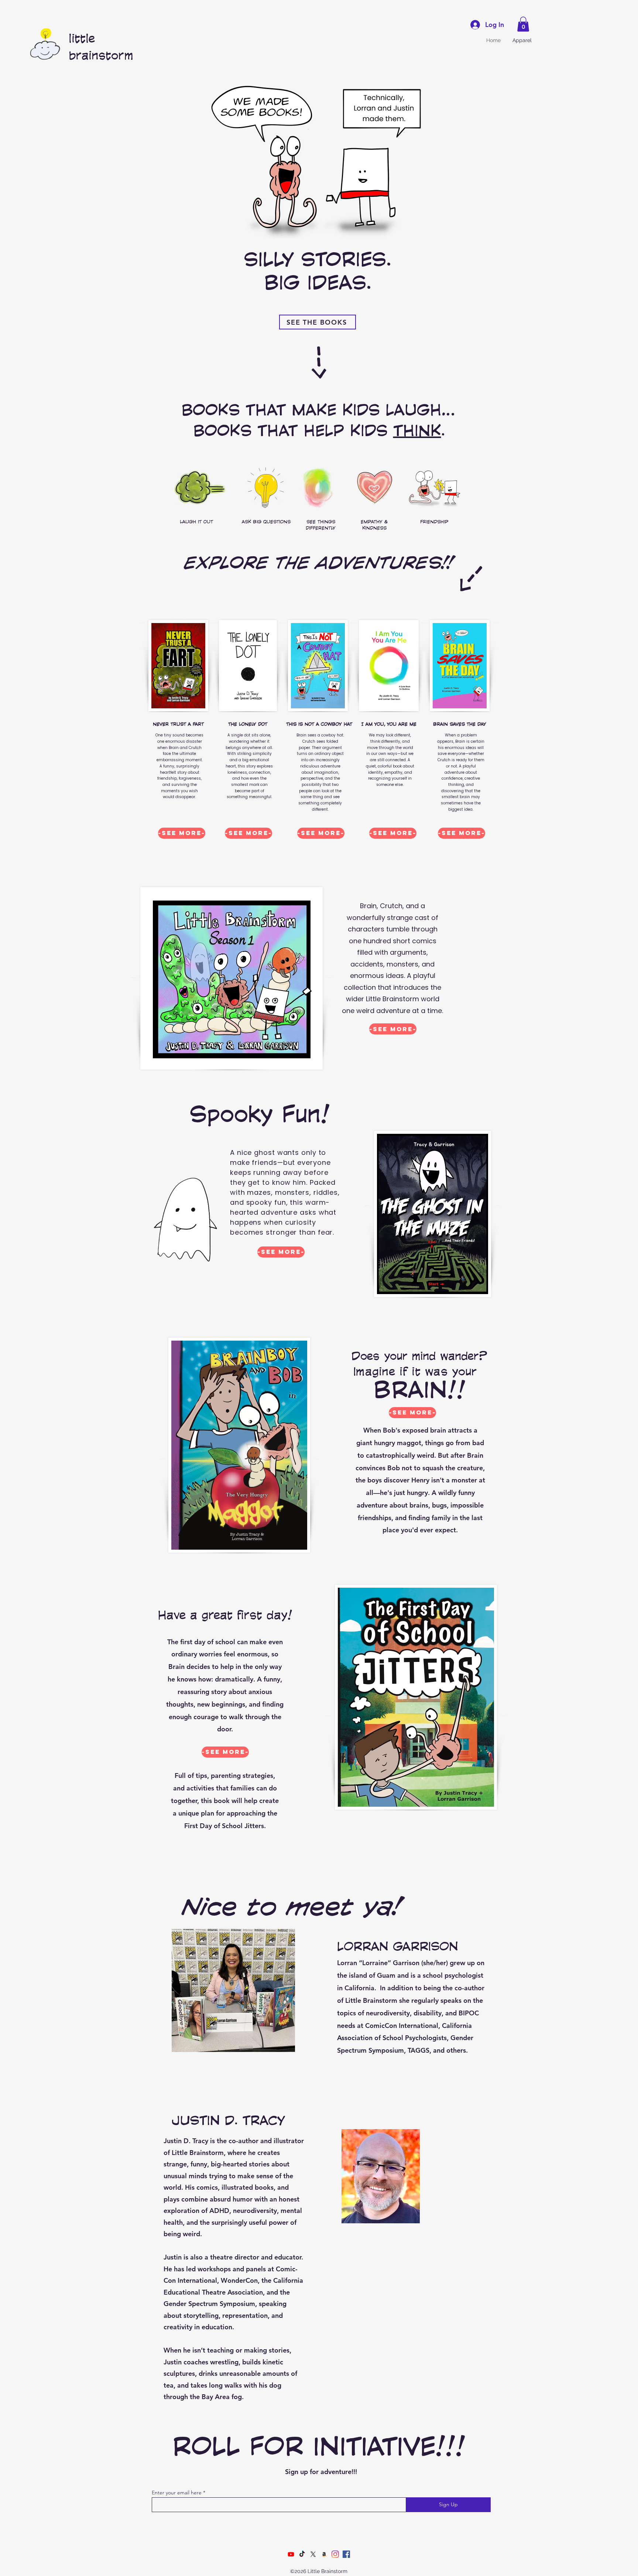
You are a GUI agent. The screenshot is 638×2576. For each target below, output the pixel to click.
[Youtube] (291, 2554)
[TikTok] (302, 2554)
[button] (523, 24)
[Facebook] (346, 2554)
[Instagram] (335, 2554)
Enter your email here (177, 2493)
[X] (313, 2554)
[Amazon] (324, 2554)
